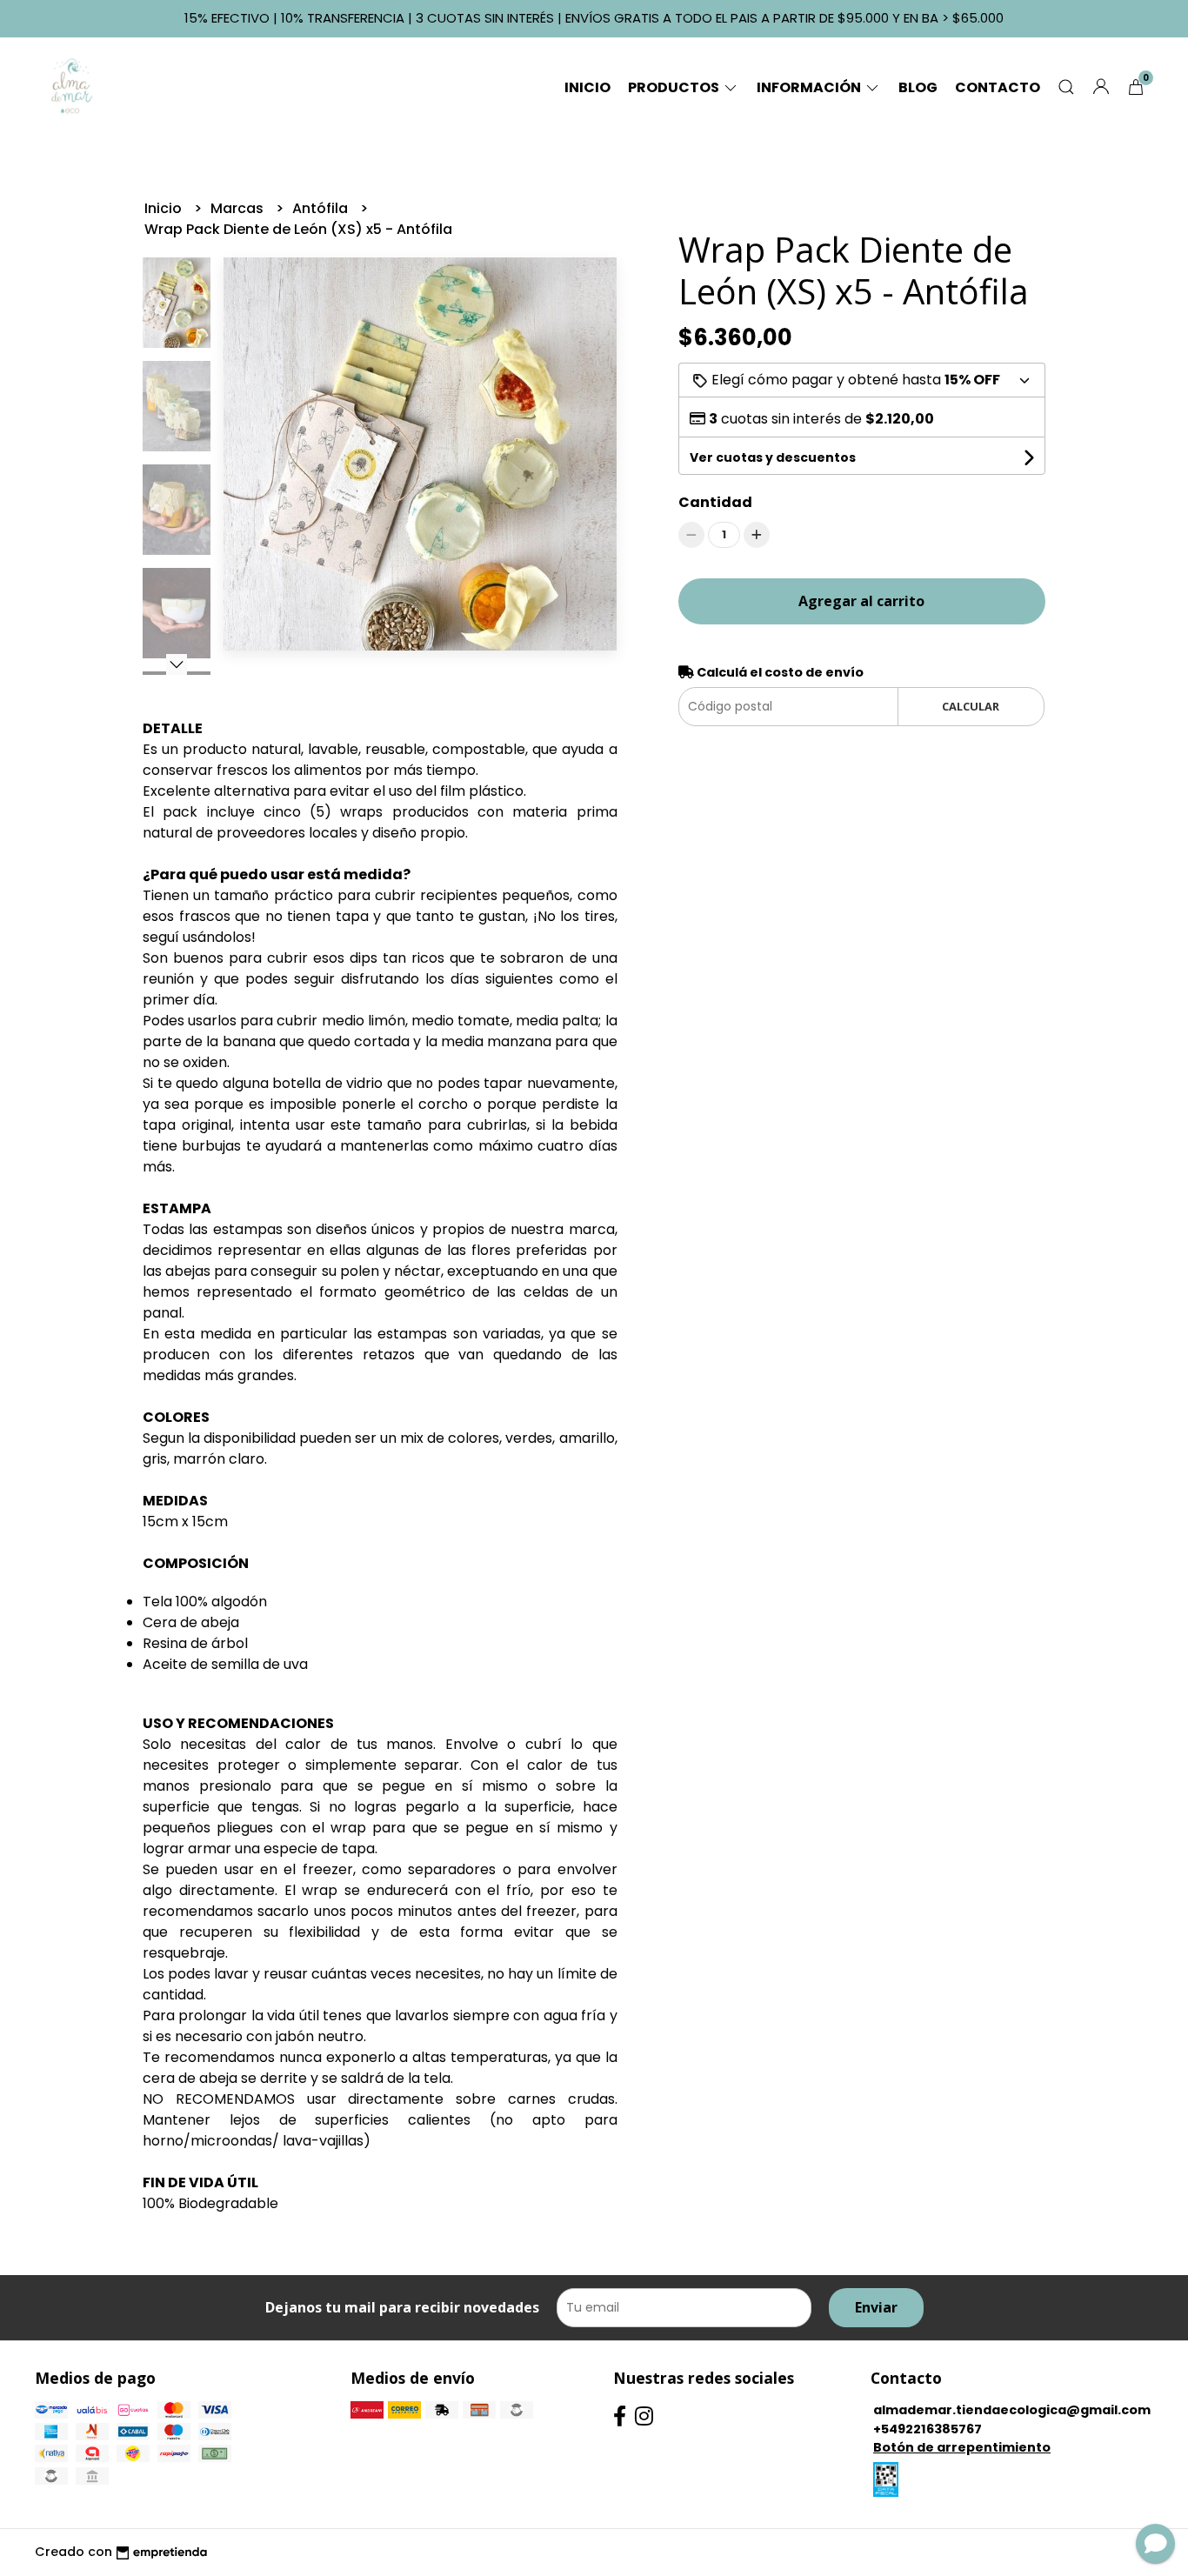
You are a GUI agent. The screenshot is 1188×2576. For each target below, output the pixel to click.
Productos (675, 87)
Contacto (998, 87)
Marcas (239, 208)
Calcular (971, 706)
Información (810, 87)
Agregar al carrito (861, 601)
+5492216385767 (928, 2429)
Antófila (322, 208)
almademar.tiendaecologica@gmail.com (1012, 2410)
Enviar (876, 2307)
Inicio (587, 87)
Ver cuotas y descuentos (773, 457)
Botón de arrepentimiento (962, 2447)
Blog (918, 87)
